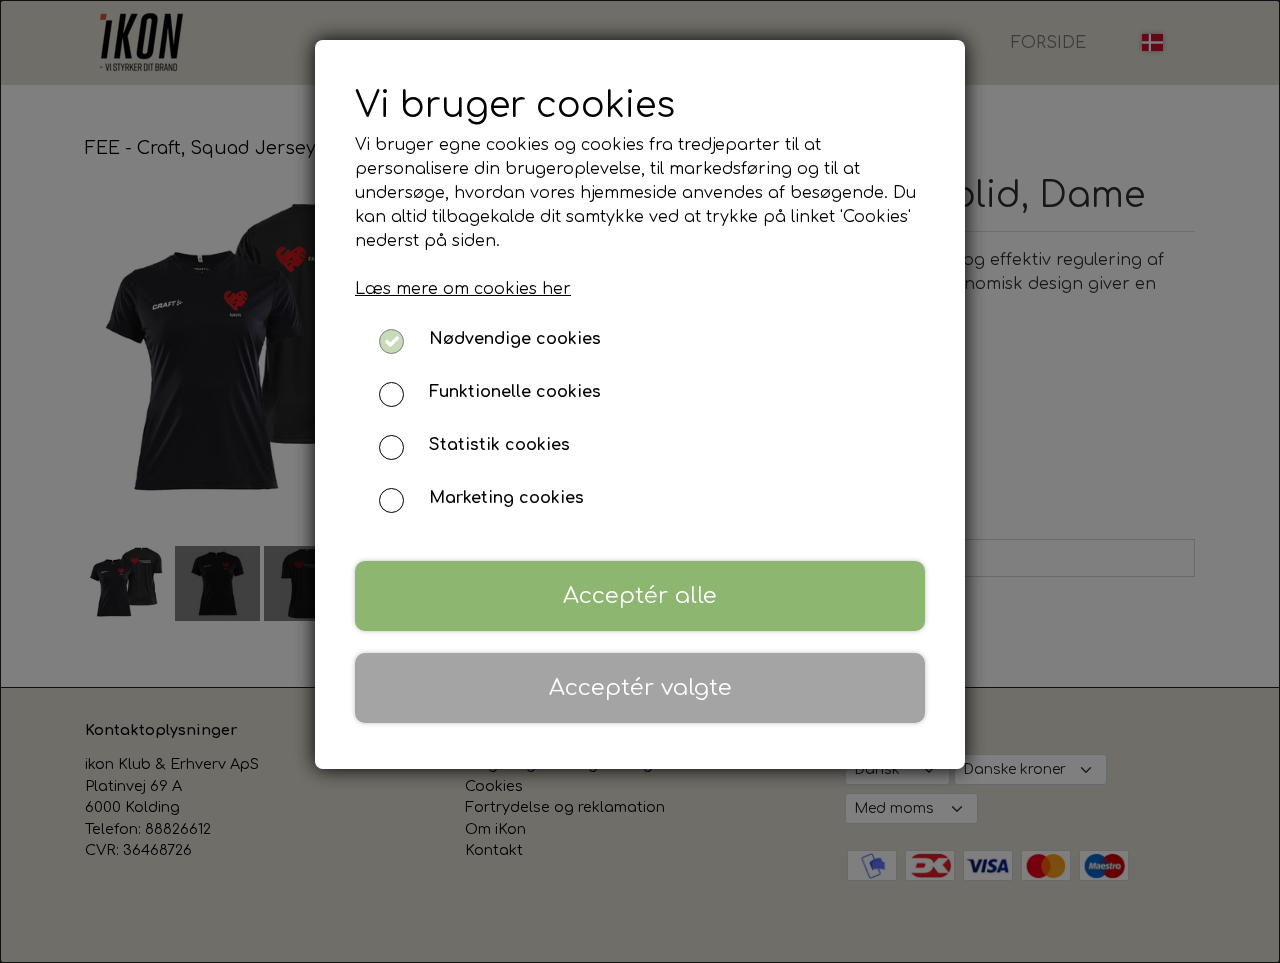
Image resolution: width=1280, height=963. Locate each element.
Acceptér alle (640, 595)
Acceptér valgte (640, 687)
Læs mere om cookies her (463, 289)
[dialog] (640, 481)
